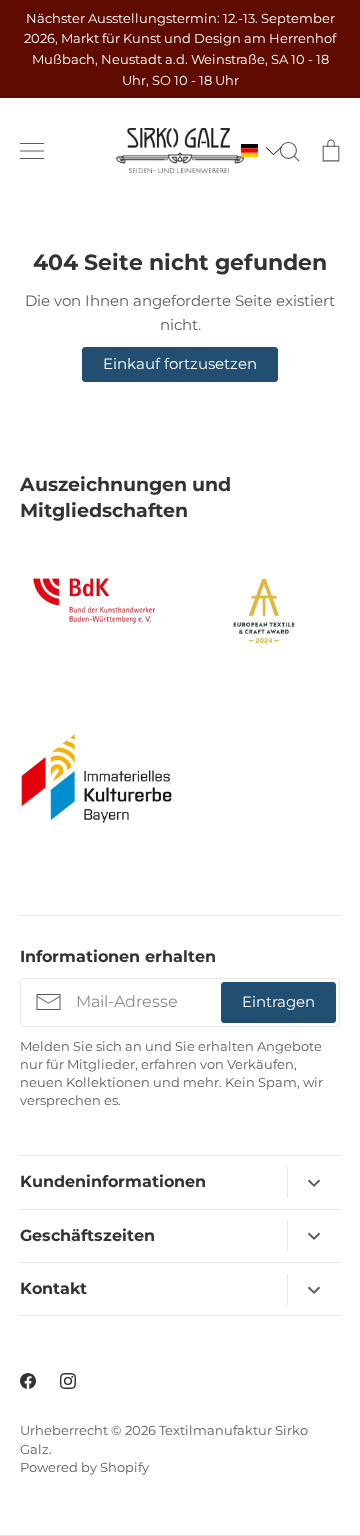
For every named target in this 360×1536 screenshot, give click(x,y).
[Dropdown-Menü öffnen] (313, 1182)
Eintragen (278, 1001)
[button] (252, 150)
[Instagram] (68, 1381)
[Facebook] (28, 1381)
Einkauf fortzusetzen (180, 363)
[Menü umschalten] (32, 151)
